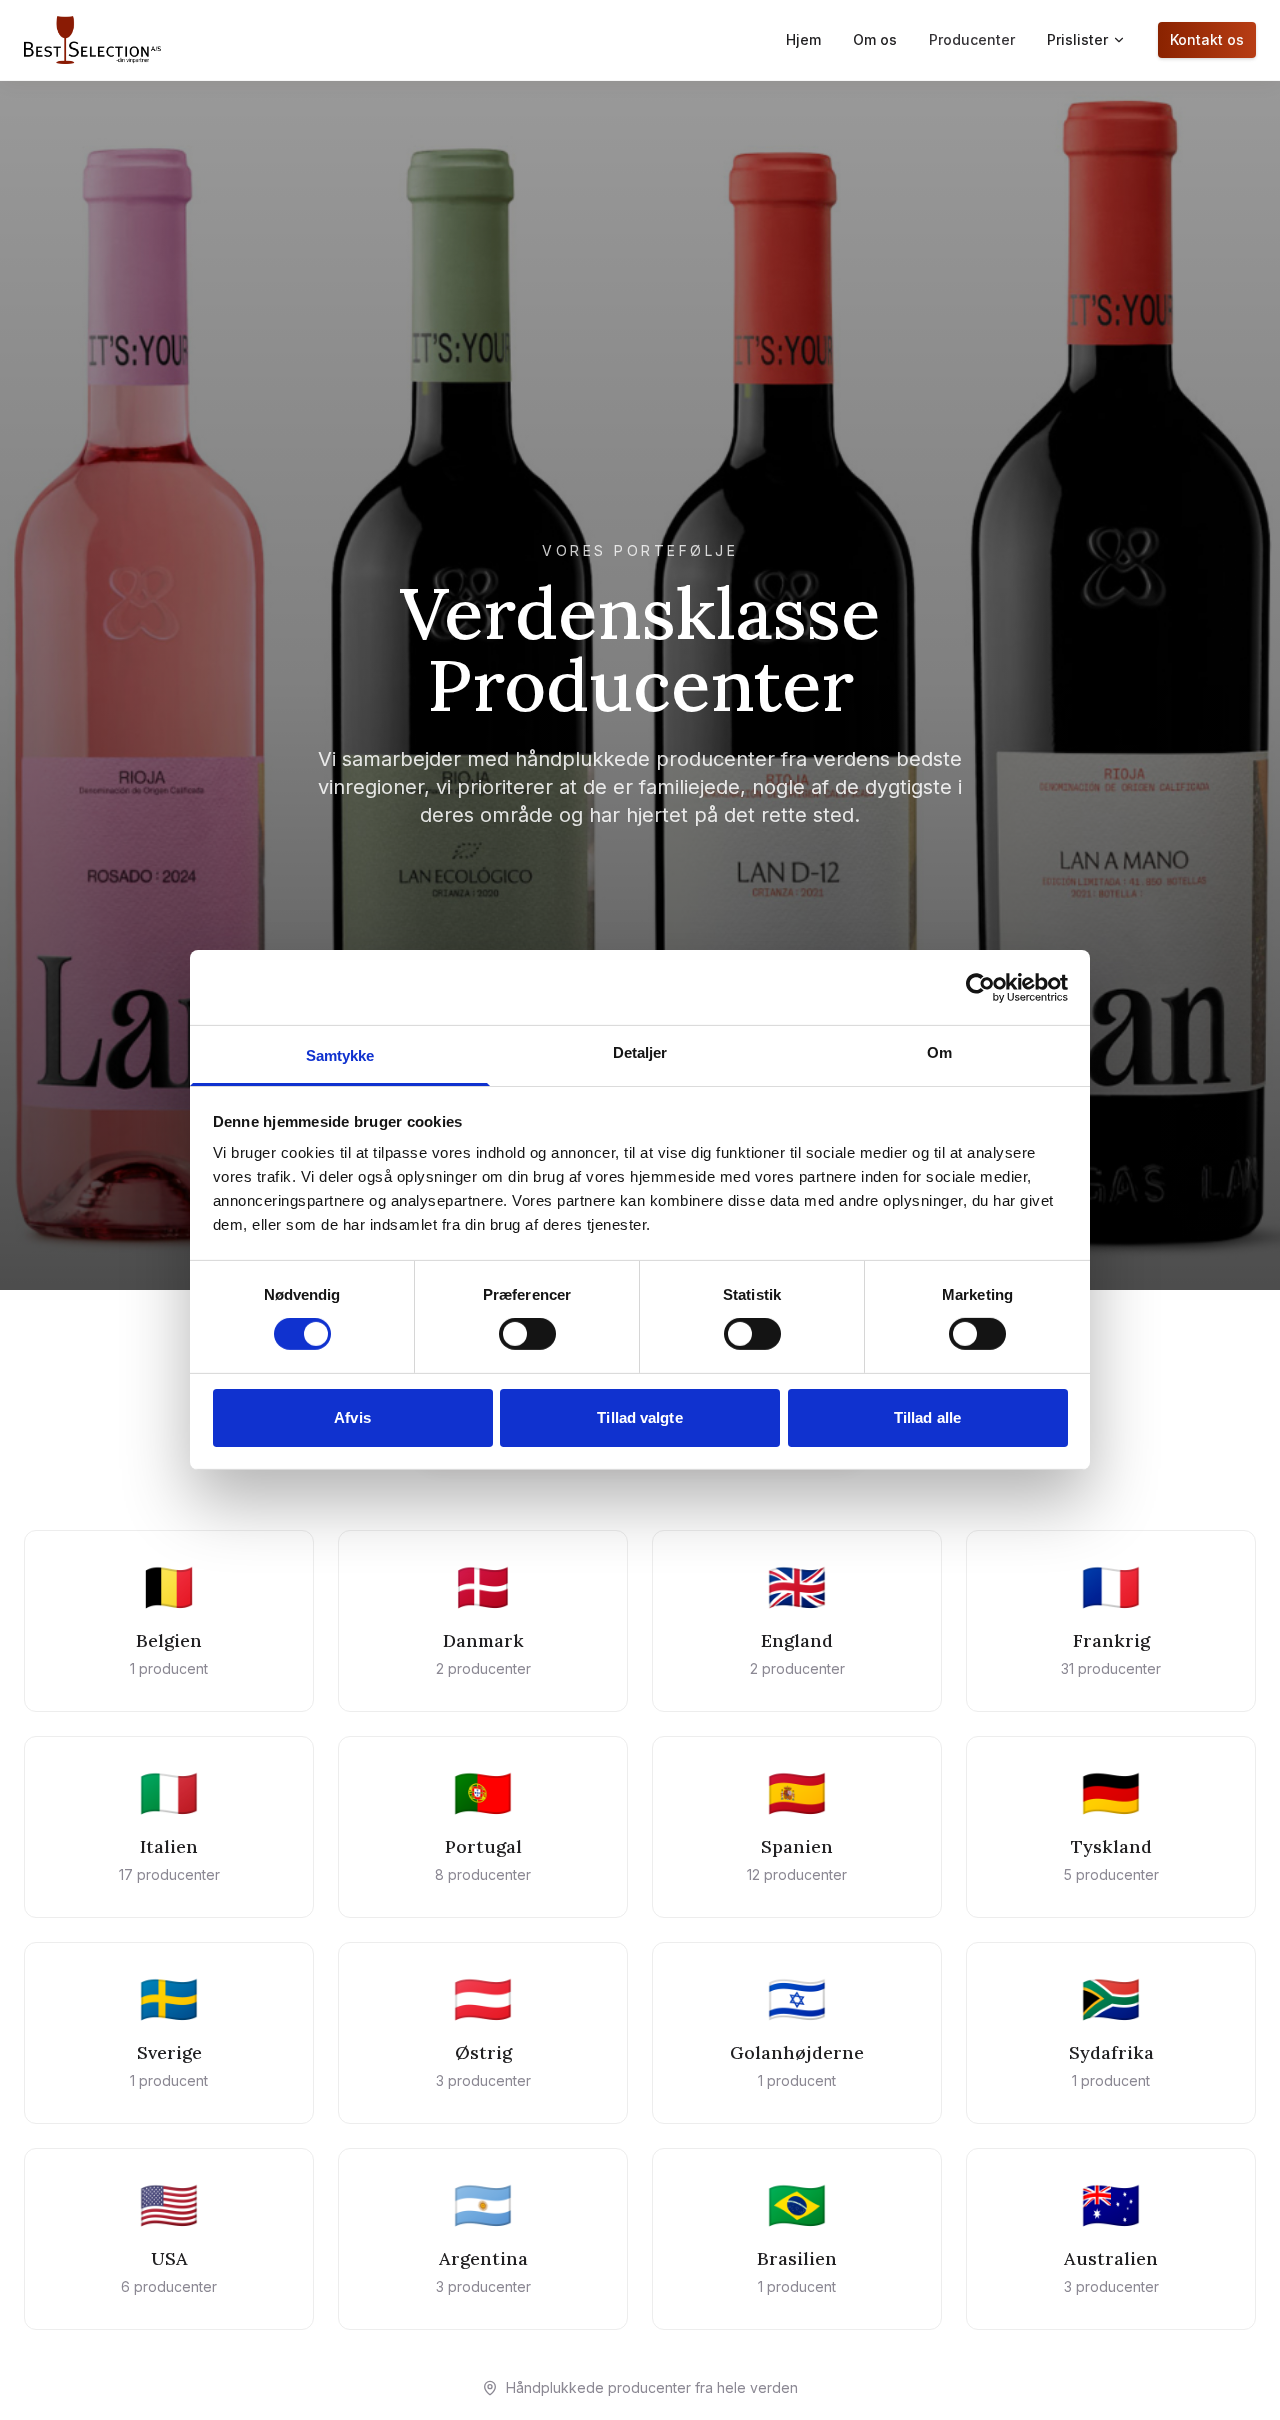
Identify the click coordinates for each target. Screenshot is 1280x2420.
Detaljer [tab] (640, 1052)
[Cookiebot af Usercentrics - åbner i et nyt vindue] (980, 987)
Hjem (803, 39)
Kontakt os (1207, 39)
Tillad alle (927, 1417)
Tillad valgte (639, 1417)
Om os (875, 39)
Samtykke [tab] (340, 1055)
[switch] (527, 1334)
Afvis (352, 1417)
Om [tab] (939, 1052)
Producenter (972, 39)
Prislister (1077, 39)
